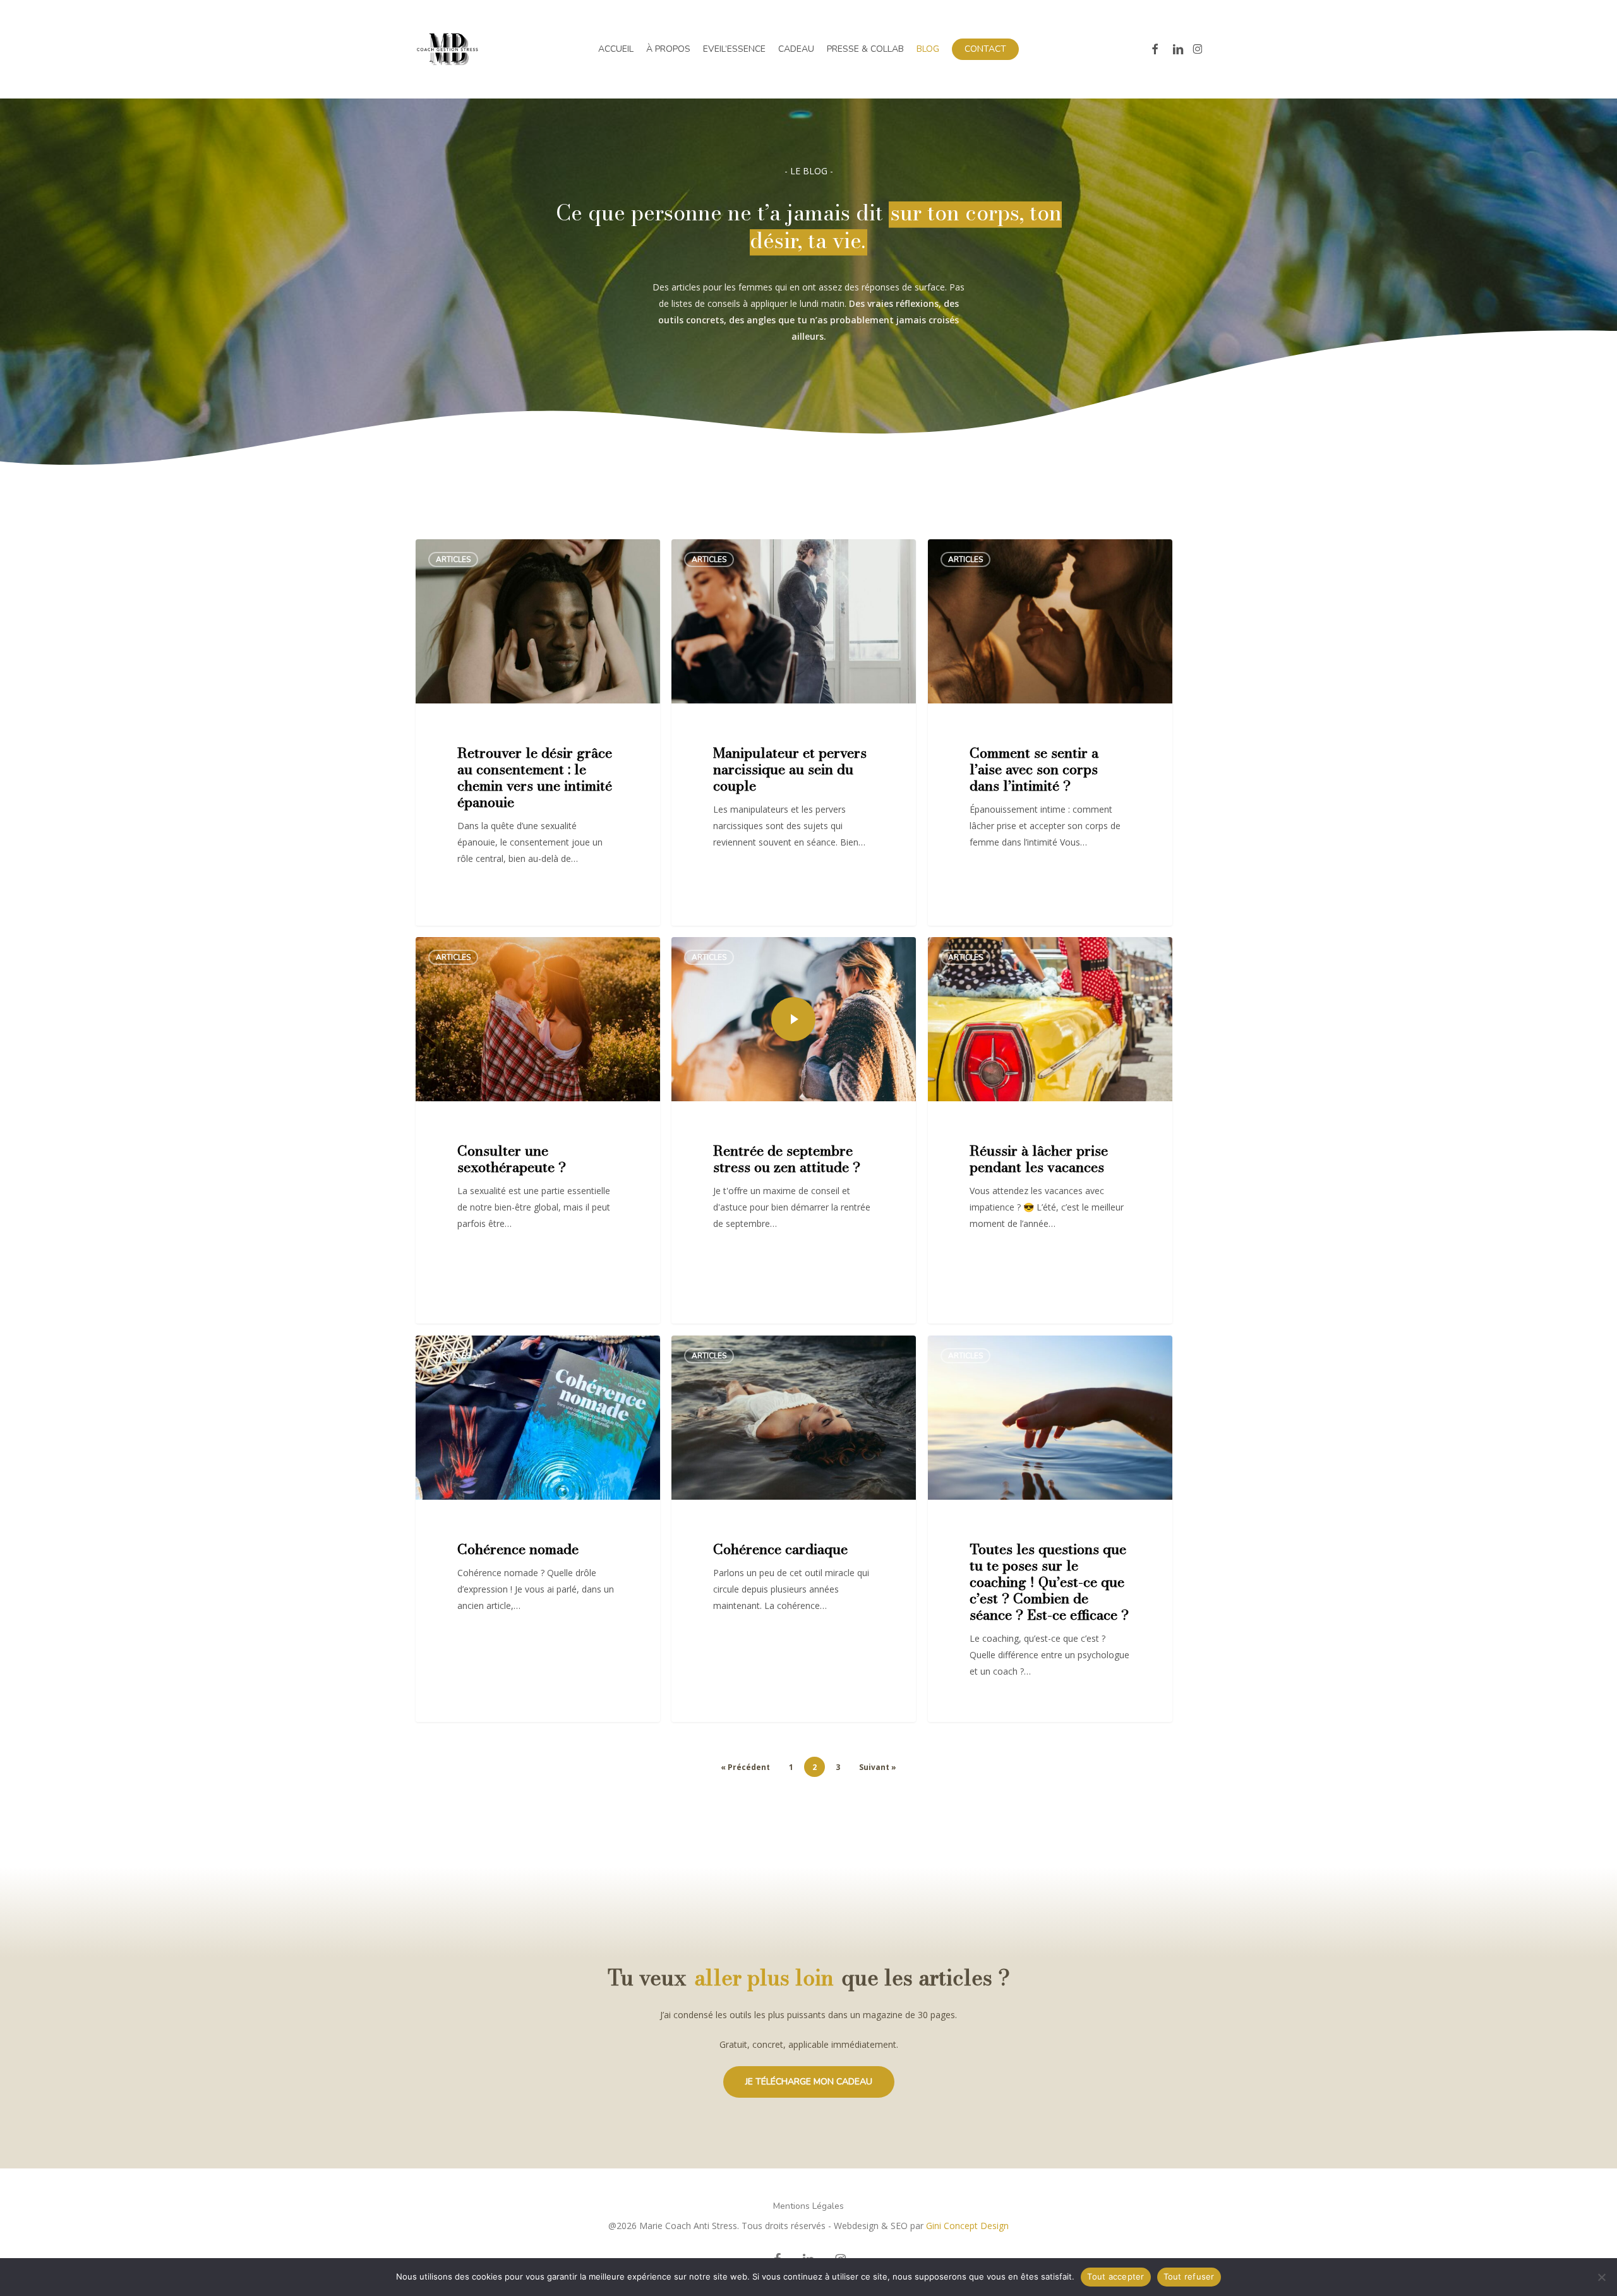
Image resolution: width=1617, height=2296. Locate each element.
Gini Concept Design (967, 2226)
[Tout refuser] (1601, 2277)
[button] (809, 2082)
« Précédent (745, 1767)
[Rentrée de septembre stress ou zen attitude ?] (794, 1130)
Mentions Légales (808, 2206)
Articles (453, 559)
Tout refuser (1189, 2276)
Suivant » (878, 1767)
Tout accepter (1115, 2276)
